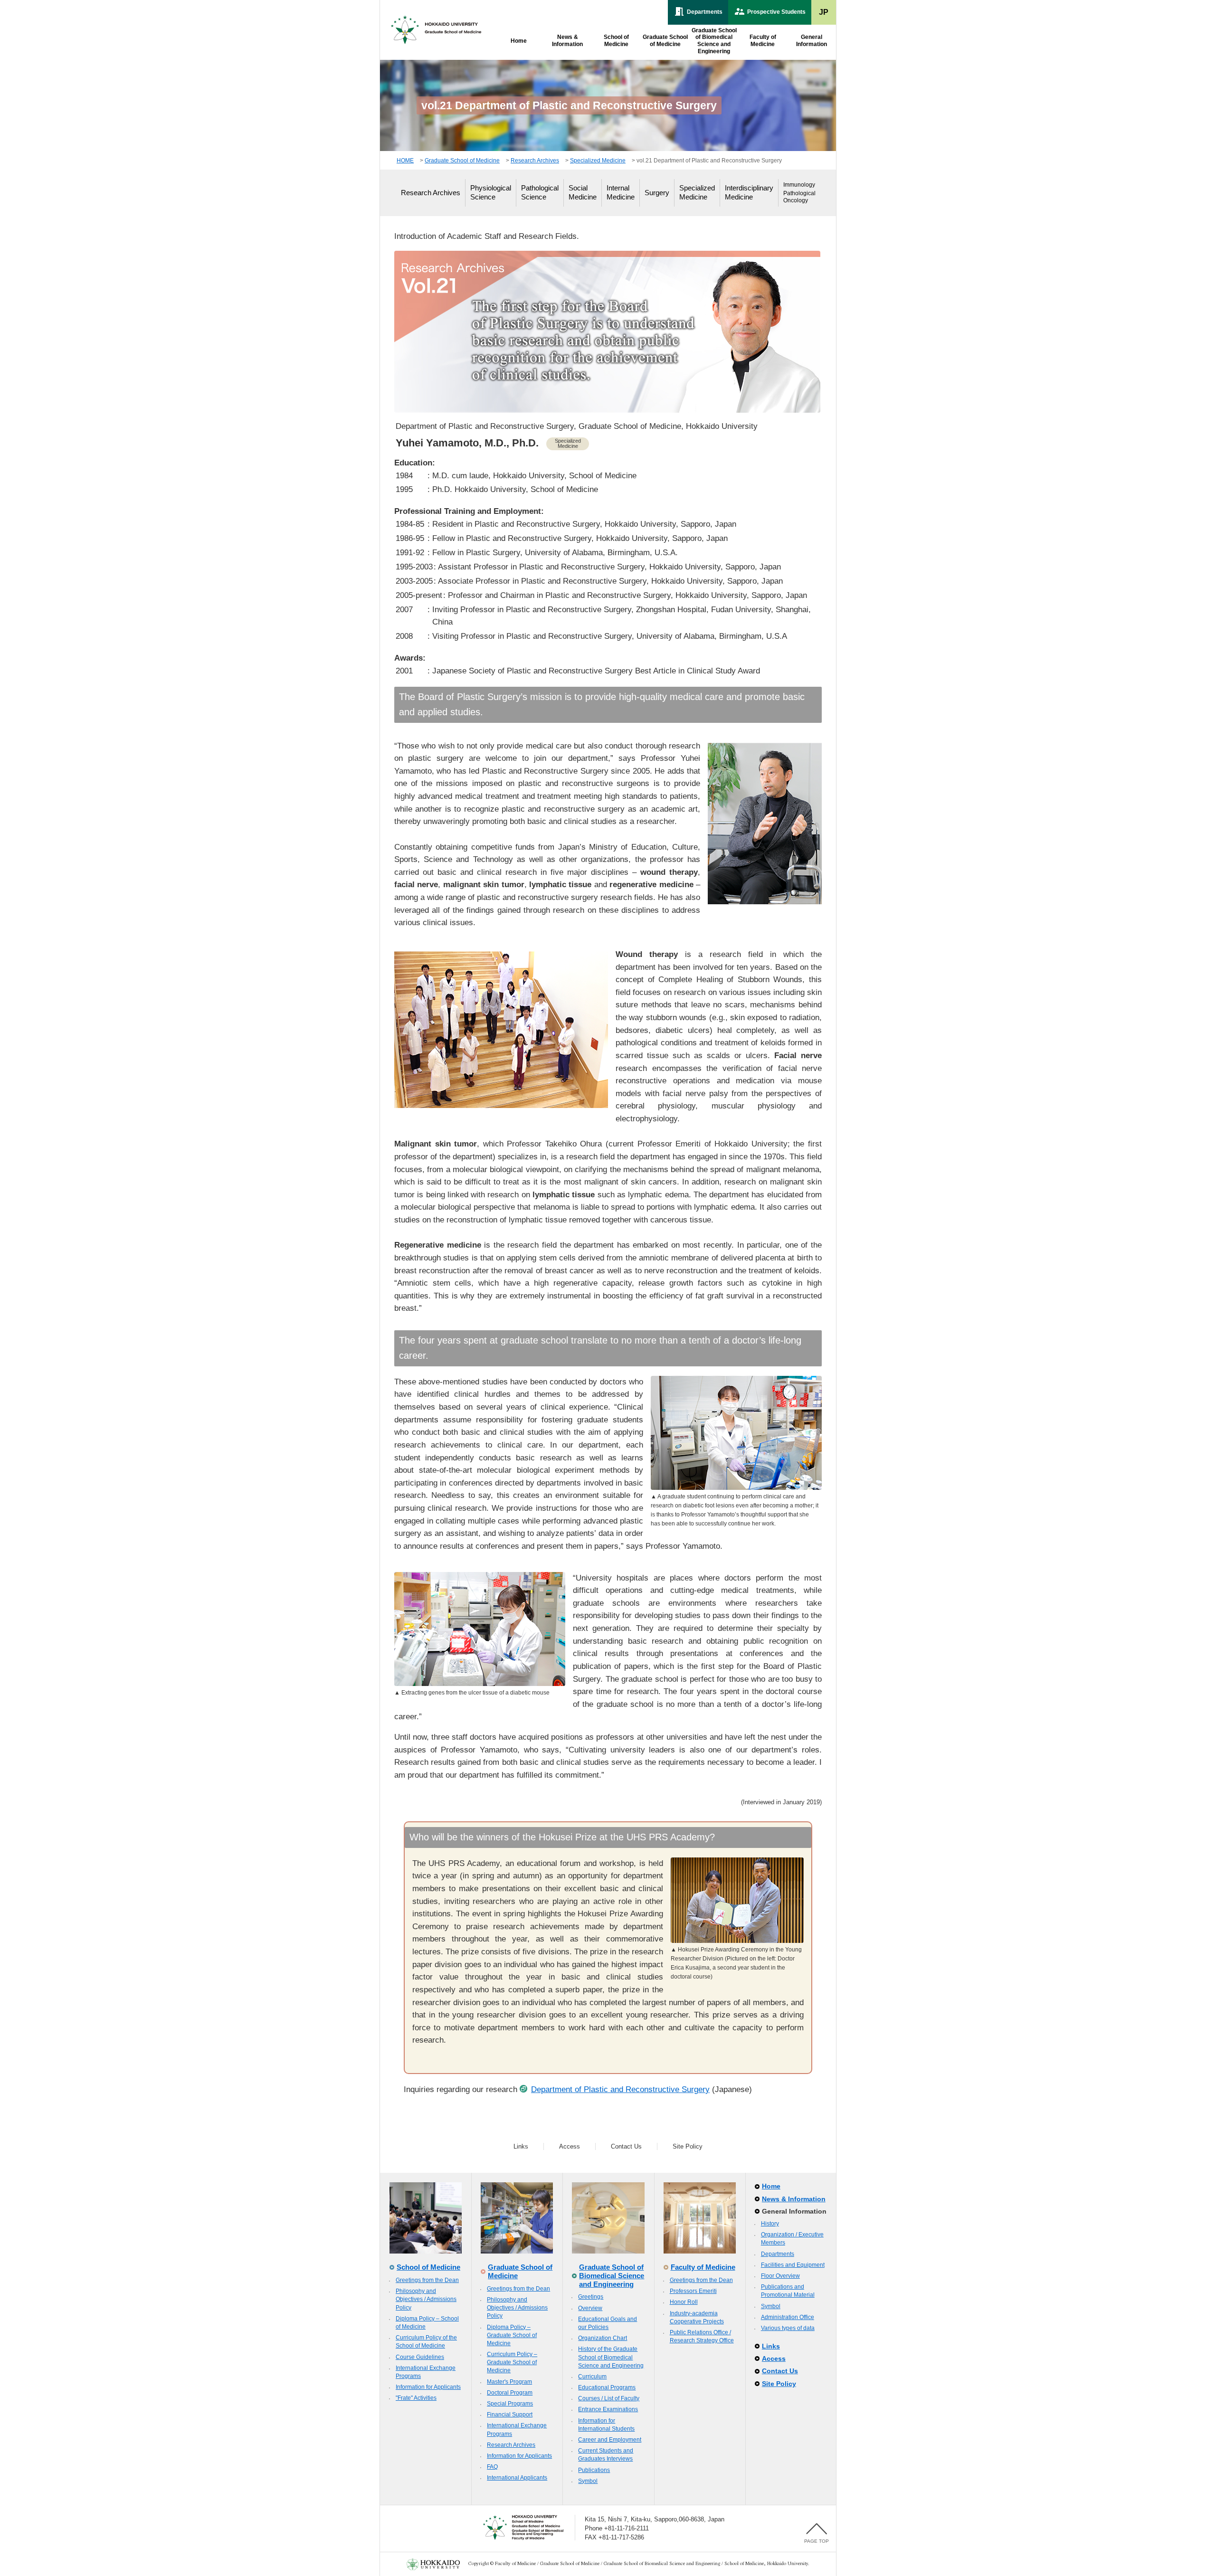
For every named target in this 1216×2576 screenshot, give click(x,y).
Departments (778, 2254)
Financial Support (510, 2415)
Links (521, 2146)
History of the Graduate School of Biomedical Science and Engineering (611, 2357)
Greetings (591, 2297)
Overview (590, 2308)
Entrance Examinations (608, 2409)
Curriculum (592, 2377)
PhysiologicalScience (491, 192)
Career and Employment (610, 2440)
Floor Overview (780, 2276)
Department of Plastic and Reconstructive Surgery (620, 2089)
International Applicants (517, 2478)
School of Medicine (428, 2267)
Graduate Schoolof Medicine (665, 41)
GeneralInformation (812, 41)
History (770, 2224)
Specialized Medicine (598, 161)
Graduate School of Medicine (462, 161)
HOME (405, 161)
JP (824, 12)
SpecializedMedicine (697, 192)
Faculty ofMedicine (763, 41)
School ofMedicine (616, 41)
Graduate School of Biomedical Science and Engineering (612, 2275)
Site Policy (688, 2146)
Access (570, 2146)
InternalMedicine (621, 192)
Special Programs (510, 2404)
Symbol (588, 2481)
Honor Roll (684, 2302)
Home (519, 41)
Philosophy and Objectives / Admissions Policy (426, 2299)
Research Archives (535, 161)
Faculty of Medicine (703, 2267)
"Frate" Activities (416, 2398)
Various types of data (788, 2328)
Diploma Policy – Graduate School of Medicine (512, 2335)
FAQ (492, 2467)
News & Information (794, 2199)
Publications (594, 2470)
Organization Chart (603, 2338)
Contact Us (626, 2146)
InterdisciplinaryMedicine (749, 192)
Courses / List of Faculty (609, 2398)
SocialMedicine (583, 192)
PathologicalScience (540, 192)
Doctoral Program (510, 2393)
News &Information (567, 41)
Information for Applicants (428, 2387)
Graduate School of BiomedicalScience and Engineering (714, 41)
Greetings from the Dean (427, 2280)
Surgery (657, 193)
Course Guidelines (420, 2357)
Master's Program (509, 2382)
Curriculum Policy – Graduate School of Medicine (512, 2362)
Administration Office (788, 2317)
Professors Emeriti (693, 2291)
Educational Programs (607, 2387)
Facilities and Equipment (793, 2265)
